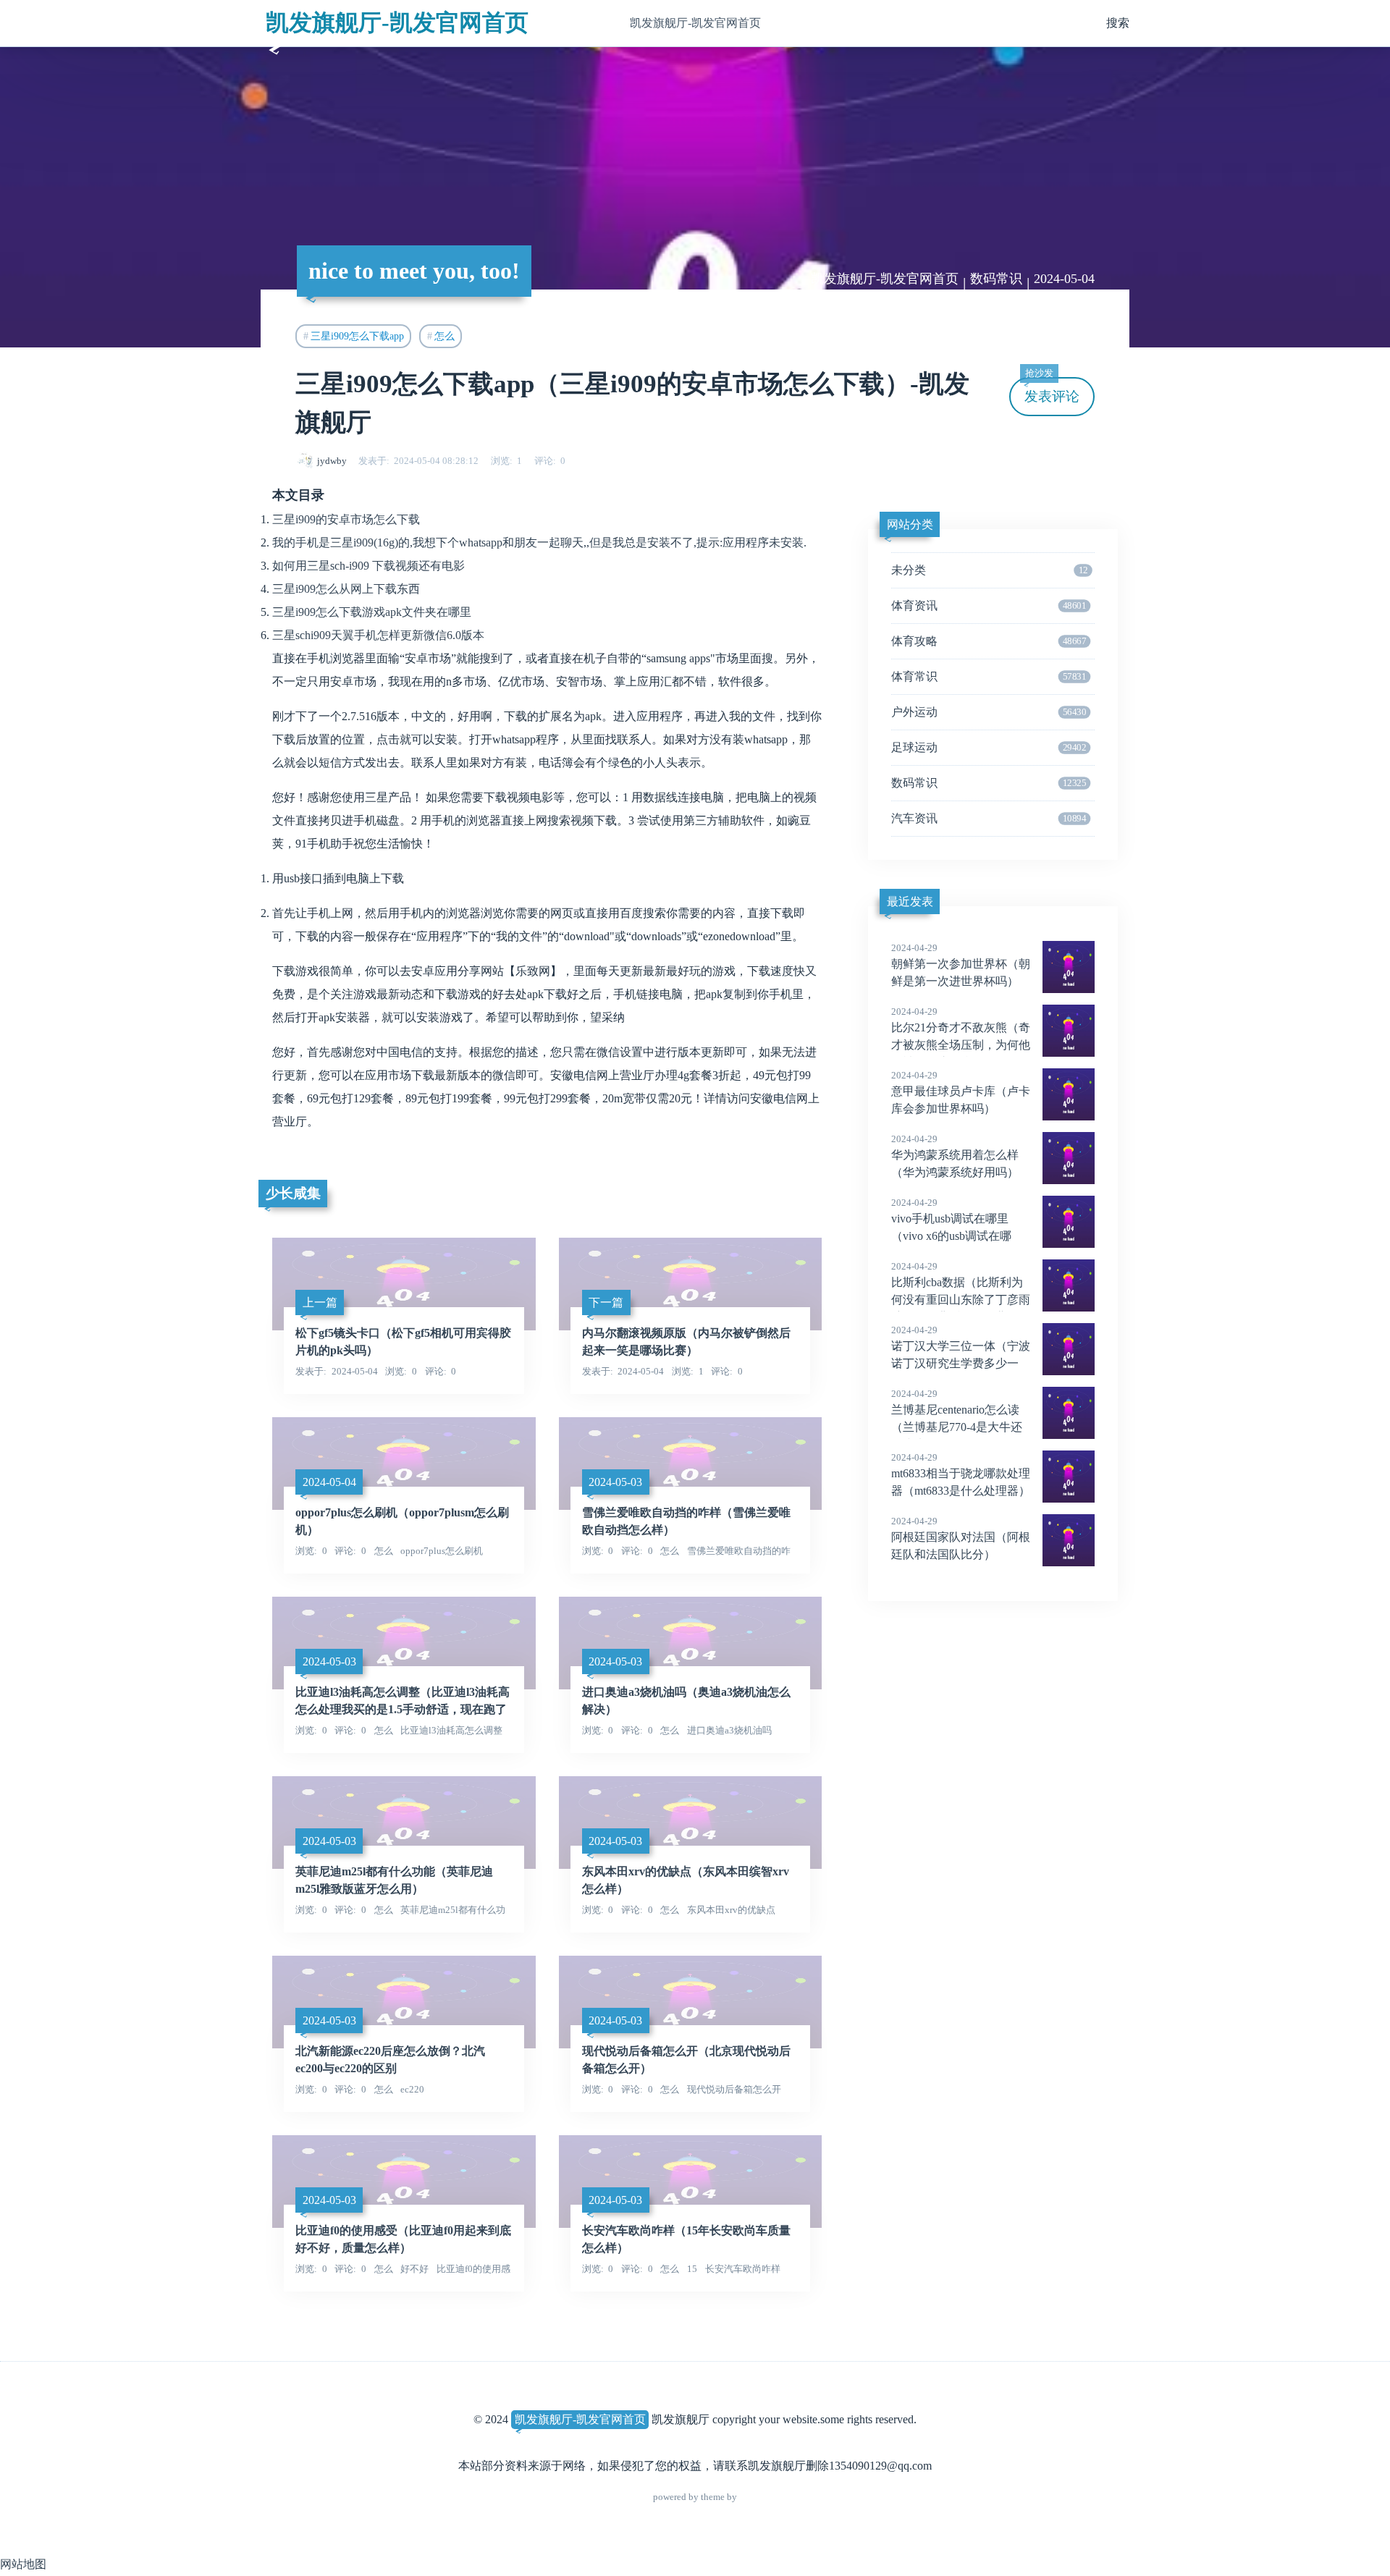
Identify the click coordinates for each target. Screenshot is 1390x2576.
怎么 (445, 336)
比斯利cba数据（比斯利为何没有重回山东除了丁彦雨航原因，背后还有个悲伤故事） (961, 1301)
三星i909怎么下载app (357, 336)
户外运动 (989, 712)
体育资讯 (989, 605)
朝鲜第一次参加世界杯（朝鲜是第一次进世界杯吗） (961, 965)
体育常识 (989, 676)
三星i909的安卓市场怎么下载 (346, 519)
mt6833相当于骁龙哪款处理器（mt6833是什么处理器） (961, 1474)
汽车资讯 (989, 818)
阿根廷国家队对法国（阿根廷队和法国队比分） (961, 1538)
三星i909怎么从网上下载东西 (346, 589)
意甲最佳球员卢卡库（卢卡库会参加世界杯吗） (961, 1092)
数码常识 (996, 279)
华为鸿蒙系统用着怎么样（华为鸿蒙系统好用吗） (955, 1156)
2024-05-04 (1064, 279)
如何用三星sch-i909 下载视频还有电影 (368, 566)
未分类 (989, 570)
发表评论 (1052, 390)
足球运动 (989, 747)
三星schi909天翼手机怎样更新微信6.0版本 (378, 635)
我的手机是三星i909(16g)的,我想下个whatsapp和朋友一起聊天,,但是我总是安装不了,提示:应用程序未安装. (539, 542)
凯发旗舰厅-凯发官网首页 (397, 22)
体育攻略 (989, 641)
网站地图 (23, 2564)
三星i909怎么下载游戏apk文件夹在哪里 (372, 612)
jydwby (332, 461)
